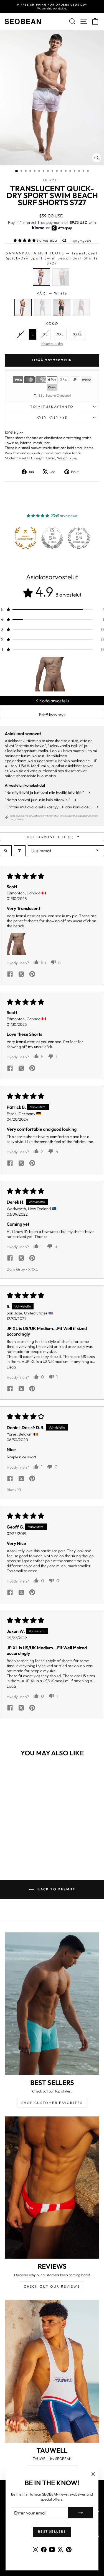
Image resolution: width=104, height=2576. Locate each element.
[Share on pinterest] (32, 975)
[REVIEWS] (52, 2188)
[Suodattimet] (20, 851)
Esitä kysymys (52, 715)
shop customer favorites (52, 2103)
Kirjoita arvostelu (52, 701)
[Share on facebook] (10, 975)
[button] (25, 240)
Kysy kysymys (52, 417)
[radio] (41, 277)
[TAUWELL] (52, 2371)
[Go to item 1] (52, 674)
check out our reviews (52, 2286)
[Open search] (6, 851)
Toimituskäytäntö (52, 407)
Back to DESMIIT (56, 1889)
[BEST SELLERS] (52, 2004)
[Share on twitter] (21, 975)
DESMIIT (52, 180)
